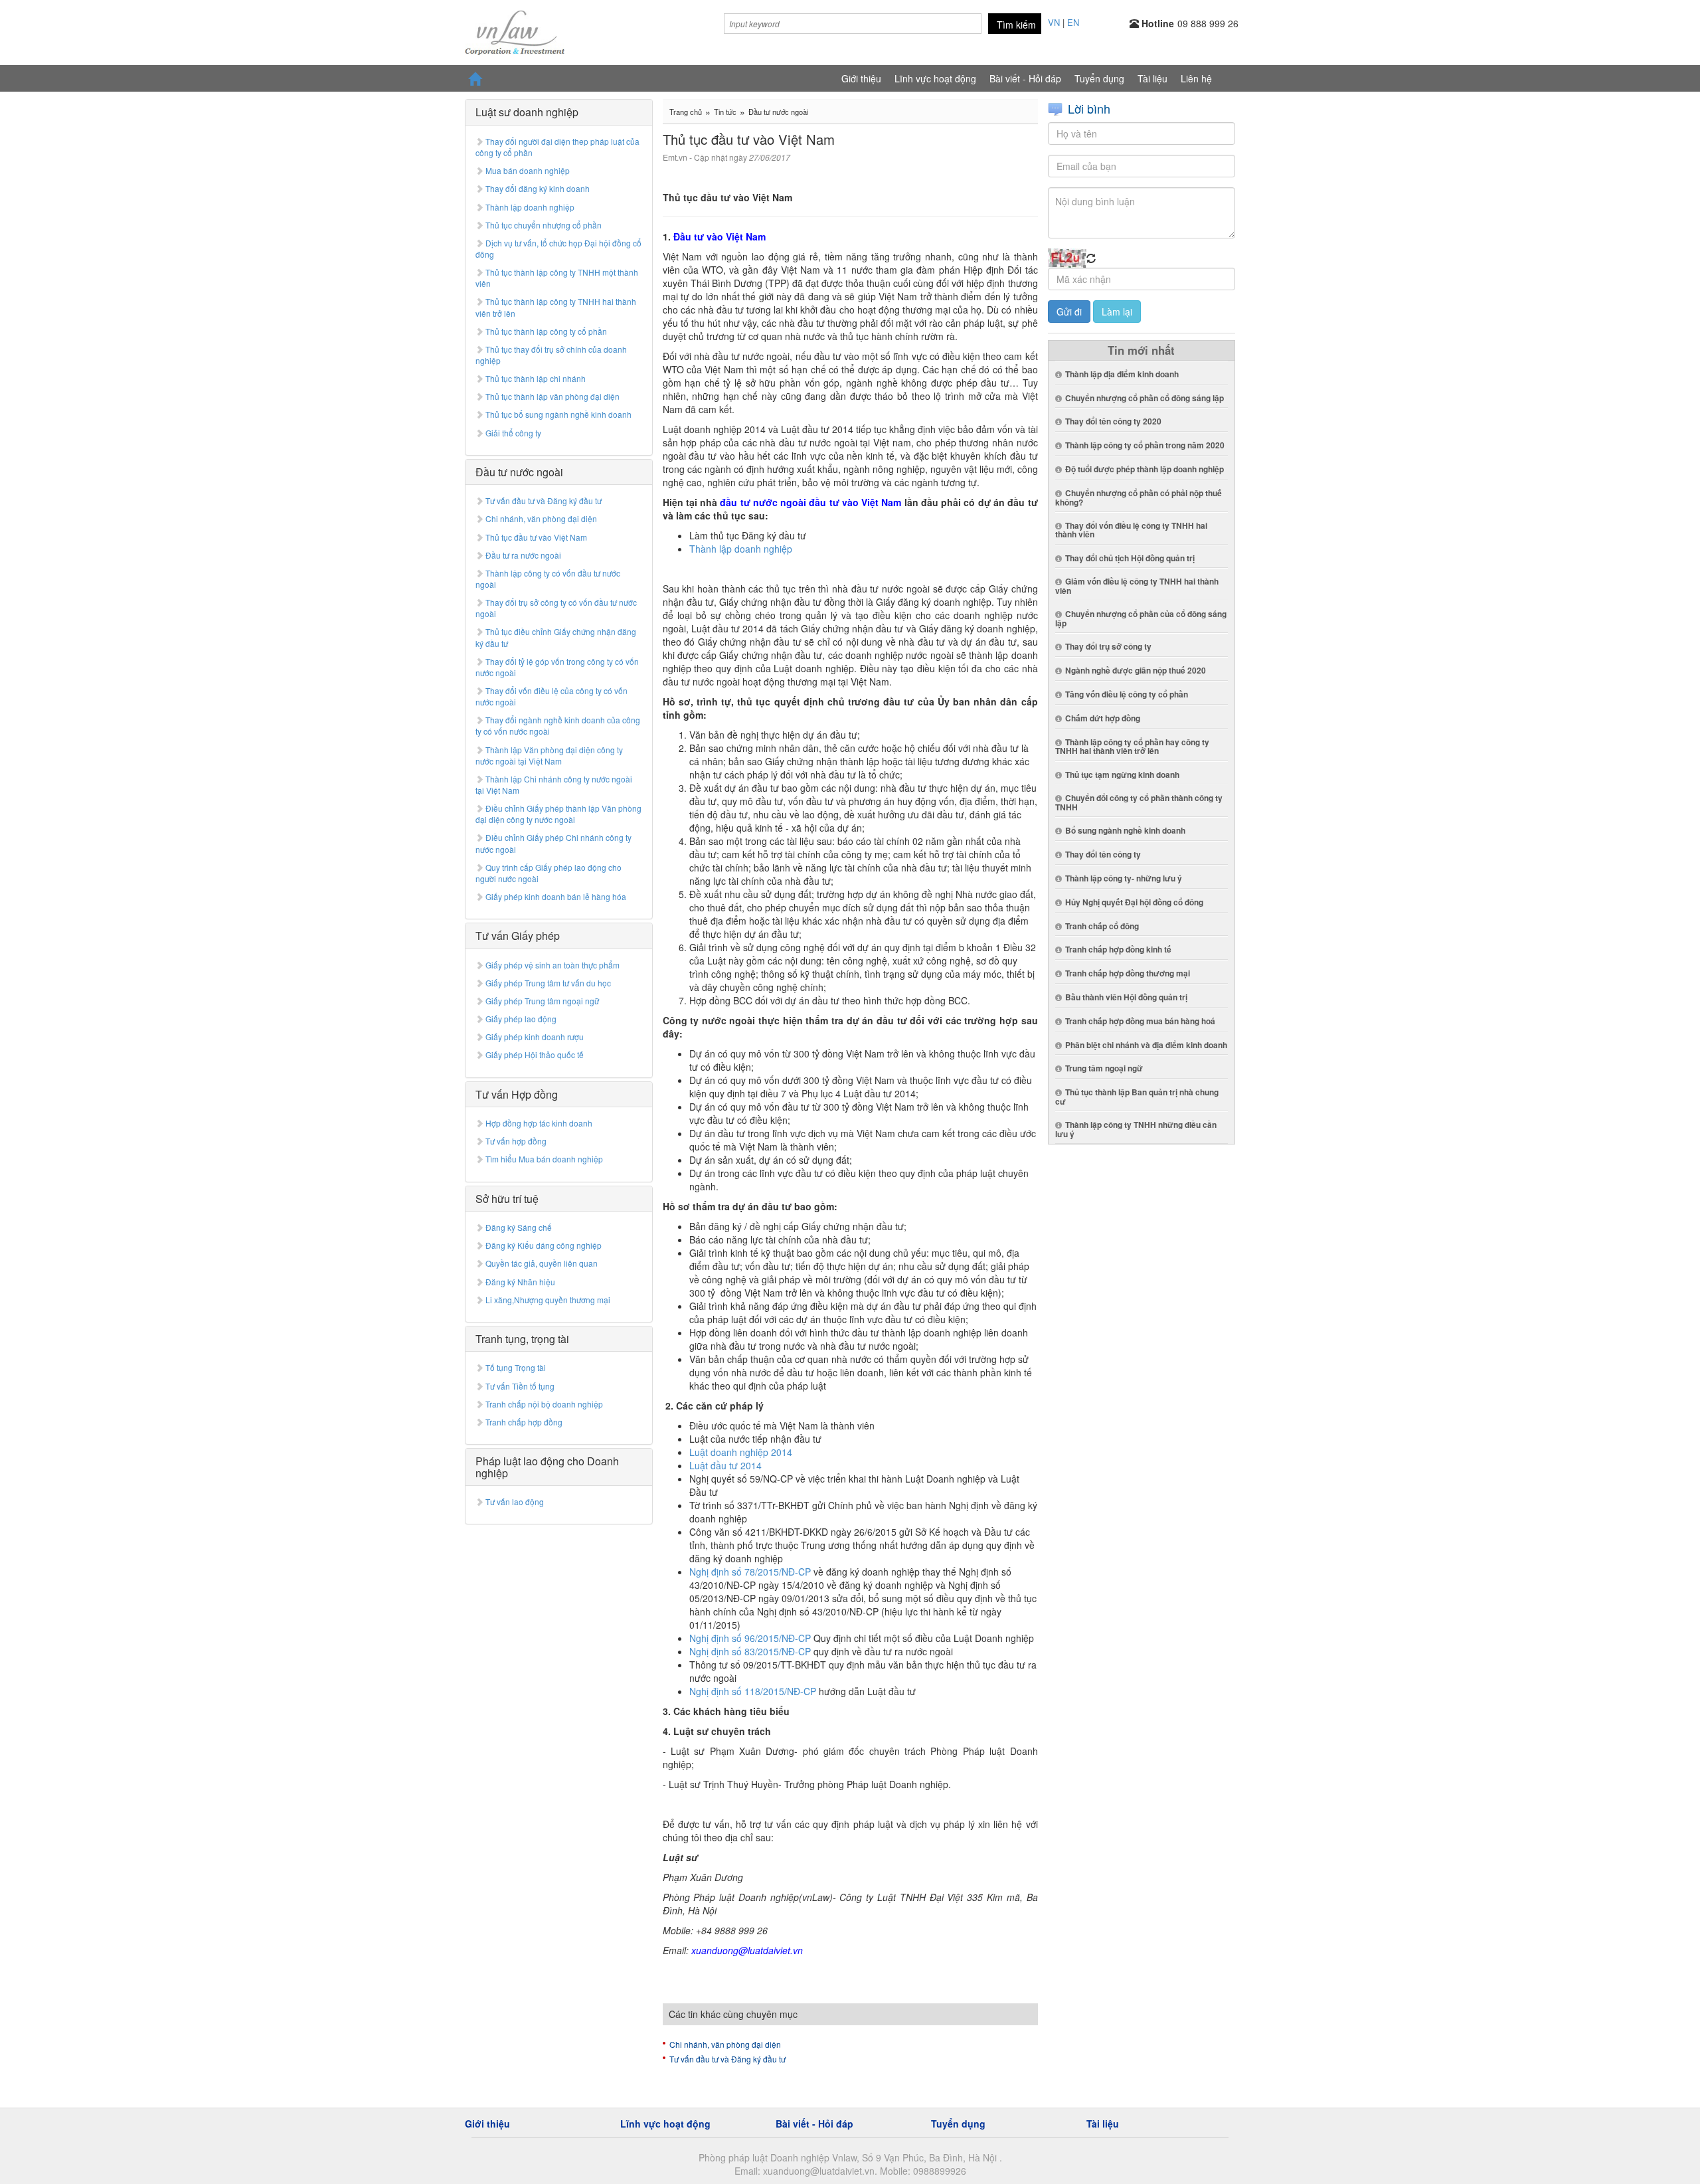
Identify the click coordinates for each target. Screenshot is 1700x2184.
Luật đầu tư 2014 (725, 1465)
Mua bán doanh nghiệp (528, 170)
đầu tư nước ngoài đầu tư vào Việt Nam (810, 502)
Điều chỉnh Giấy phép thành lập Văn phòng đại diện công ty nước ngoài (558, 814)
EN (1073, 22)
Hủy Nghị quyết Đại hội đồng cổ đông (1134, 902)
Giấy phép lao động (521, 1019)
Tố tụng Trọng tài (516, 1367)
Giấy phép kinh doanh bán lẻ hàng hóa (556, 896)
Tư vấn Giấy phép (518, 936)
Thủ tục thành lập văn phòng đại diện (552, 396)
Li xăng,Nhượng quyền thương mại (548, 1300)
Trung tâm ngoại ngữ (1104, 1068)
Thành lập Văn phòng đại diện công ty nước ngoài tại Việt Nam (549, 755)
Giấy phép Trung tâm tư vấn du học (548, 983)
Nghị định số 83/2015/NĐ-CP (750, 1651)
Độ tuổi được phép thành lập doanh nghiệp (1145, 469)
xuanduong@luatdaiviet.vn (747, 1950)
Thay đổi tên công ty (1103, 854)
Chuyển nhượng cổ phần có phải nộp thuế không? (1139, 498)
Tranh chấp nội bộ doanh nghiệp (544, 1404)
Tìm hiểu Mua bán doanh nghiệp (544, 1159)
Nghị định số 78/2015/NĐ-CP (750, 1572)
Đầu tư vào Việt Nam (720, 236)
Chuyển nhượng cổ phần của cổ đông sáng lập (1141, 618)
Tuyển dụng (1099, 78)
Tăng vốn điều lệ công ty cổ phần (1127, 694)
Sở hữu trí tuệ (507, 1199)
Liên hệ (1196, 78)
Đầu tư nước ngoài (519, 472)
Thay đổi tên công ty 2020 (1113, 421)
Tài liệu (1152, 78)
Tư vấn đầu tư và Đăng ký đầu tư (544, 500)
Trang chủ (686, 112)
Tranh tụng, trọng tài (522, 1339)
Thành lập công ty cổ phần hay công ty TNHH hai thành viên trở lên (1132, 747)
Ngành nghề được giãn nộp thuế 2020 (1136, 670)
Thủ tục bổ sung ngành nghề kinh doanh (558, 414)
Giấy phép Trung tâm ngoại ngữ (542, 1001)
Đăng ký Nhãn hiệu (520, 1282)
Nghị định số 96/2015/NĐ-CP (750, 1638)
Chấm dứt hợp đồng (1103, 718)
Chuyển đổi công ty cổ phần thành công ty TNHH (1139, 802)
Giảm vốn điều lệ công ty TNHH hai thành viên (1137, 586)
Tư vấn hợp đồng (516, 1141)
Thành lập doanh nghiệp (530, 207)
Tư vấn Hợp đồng (517, 1094)
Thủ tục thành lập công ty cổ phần (546, 331)
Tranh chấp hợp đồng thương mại (1128, 973)
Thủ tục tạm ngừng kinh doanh (1122, 774)
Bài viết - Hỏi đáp (1025, 78)
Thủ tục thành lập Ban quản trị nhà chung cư (1137, 1097)
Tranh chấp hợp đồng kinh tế (1118, 949)
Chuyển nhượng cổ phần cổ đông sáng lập (1145, 398)
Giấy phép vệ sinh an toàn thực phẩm (552, 965)
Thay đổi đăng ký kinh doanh (538, 188)
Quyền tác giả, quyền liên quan (542, 1263)
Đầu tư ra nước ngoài (523, 555)
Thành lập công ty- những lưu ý (1124, 878)
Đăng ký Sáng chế (519, 1227)
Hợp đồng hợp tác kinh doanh (539, 1123)
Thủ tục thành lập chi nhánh (536, 378)
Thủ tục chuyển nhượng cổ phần (544, 225)
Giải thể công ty (513, 433)
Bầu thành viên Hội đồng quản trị (1126, 997)
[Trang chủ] (515, 30)
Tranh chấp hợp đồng (524, 1422)
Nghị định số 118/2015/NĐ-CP (753, 1691)
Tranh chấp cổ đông (1102, 926)
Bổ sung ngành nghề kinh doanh (1125, 830)
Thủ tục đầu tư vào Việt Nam (536, 537)
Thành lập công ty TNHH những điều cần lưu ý (1136, 1129)
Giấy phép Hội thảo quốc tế (535, 1054)
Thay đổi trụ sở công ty (1108, 646)
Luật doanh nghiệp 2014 (741, 1452)
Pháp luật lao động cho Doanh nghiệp (547, 1467)
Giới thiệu (861, 78)
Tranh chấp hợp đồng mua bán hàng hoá (1140, 1021)
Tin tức (725, 112)
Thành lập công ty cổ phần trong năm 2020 (1145, 445)
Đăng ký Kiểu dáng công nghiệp (544, 1245)
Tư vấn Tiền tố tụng (520, 1386)
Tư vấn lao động (515, 1501)
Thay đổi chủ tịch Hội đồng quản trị (1130, 558)
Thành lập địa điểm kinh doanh (1122, 374)
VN (1054, 22)
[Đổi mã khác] (1091, 258)
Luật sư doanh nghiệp (527, 112)
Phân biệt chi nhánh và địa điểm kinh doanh (1146, 1045)
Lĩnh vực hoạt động (935, 78)
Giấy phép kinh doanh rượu (535, 1037)
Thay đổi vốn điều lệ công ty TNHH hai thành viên (1131, 530)
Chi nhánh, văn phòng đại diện (541, 518)
